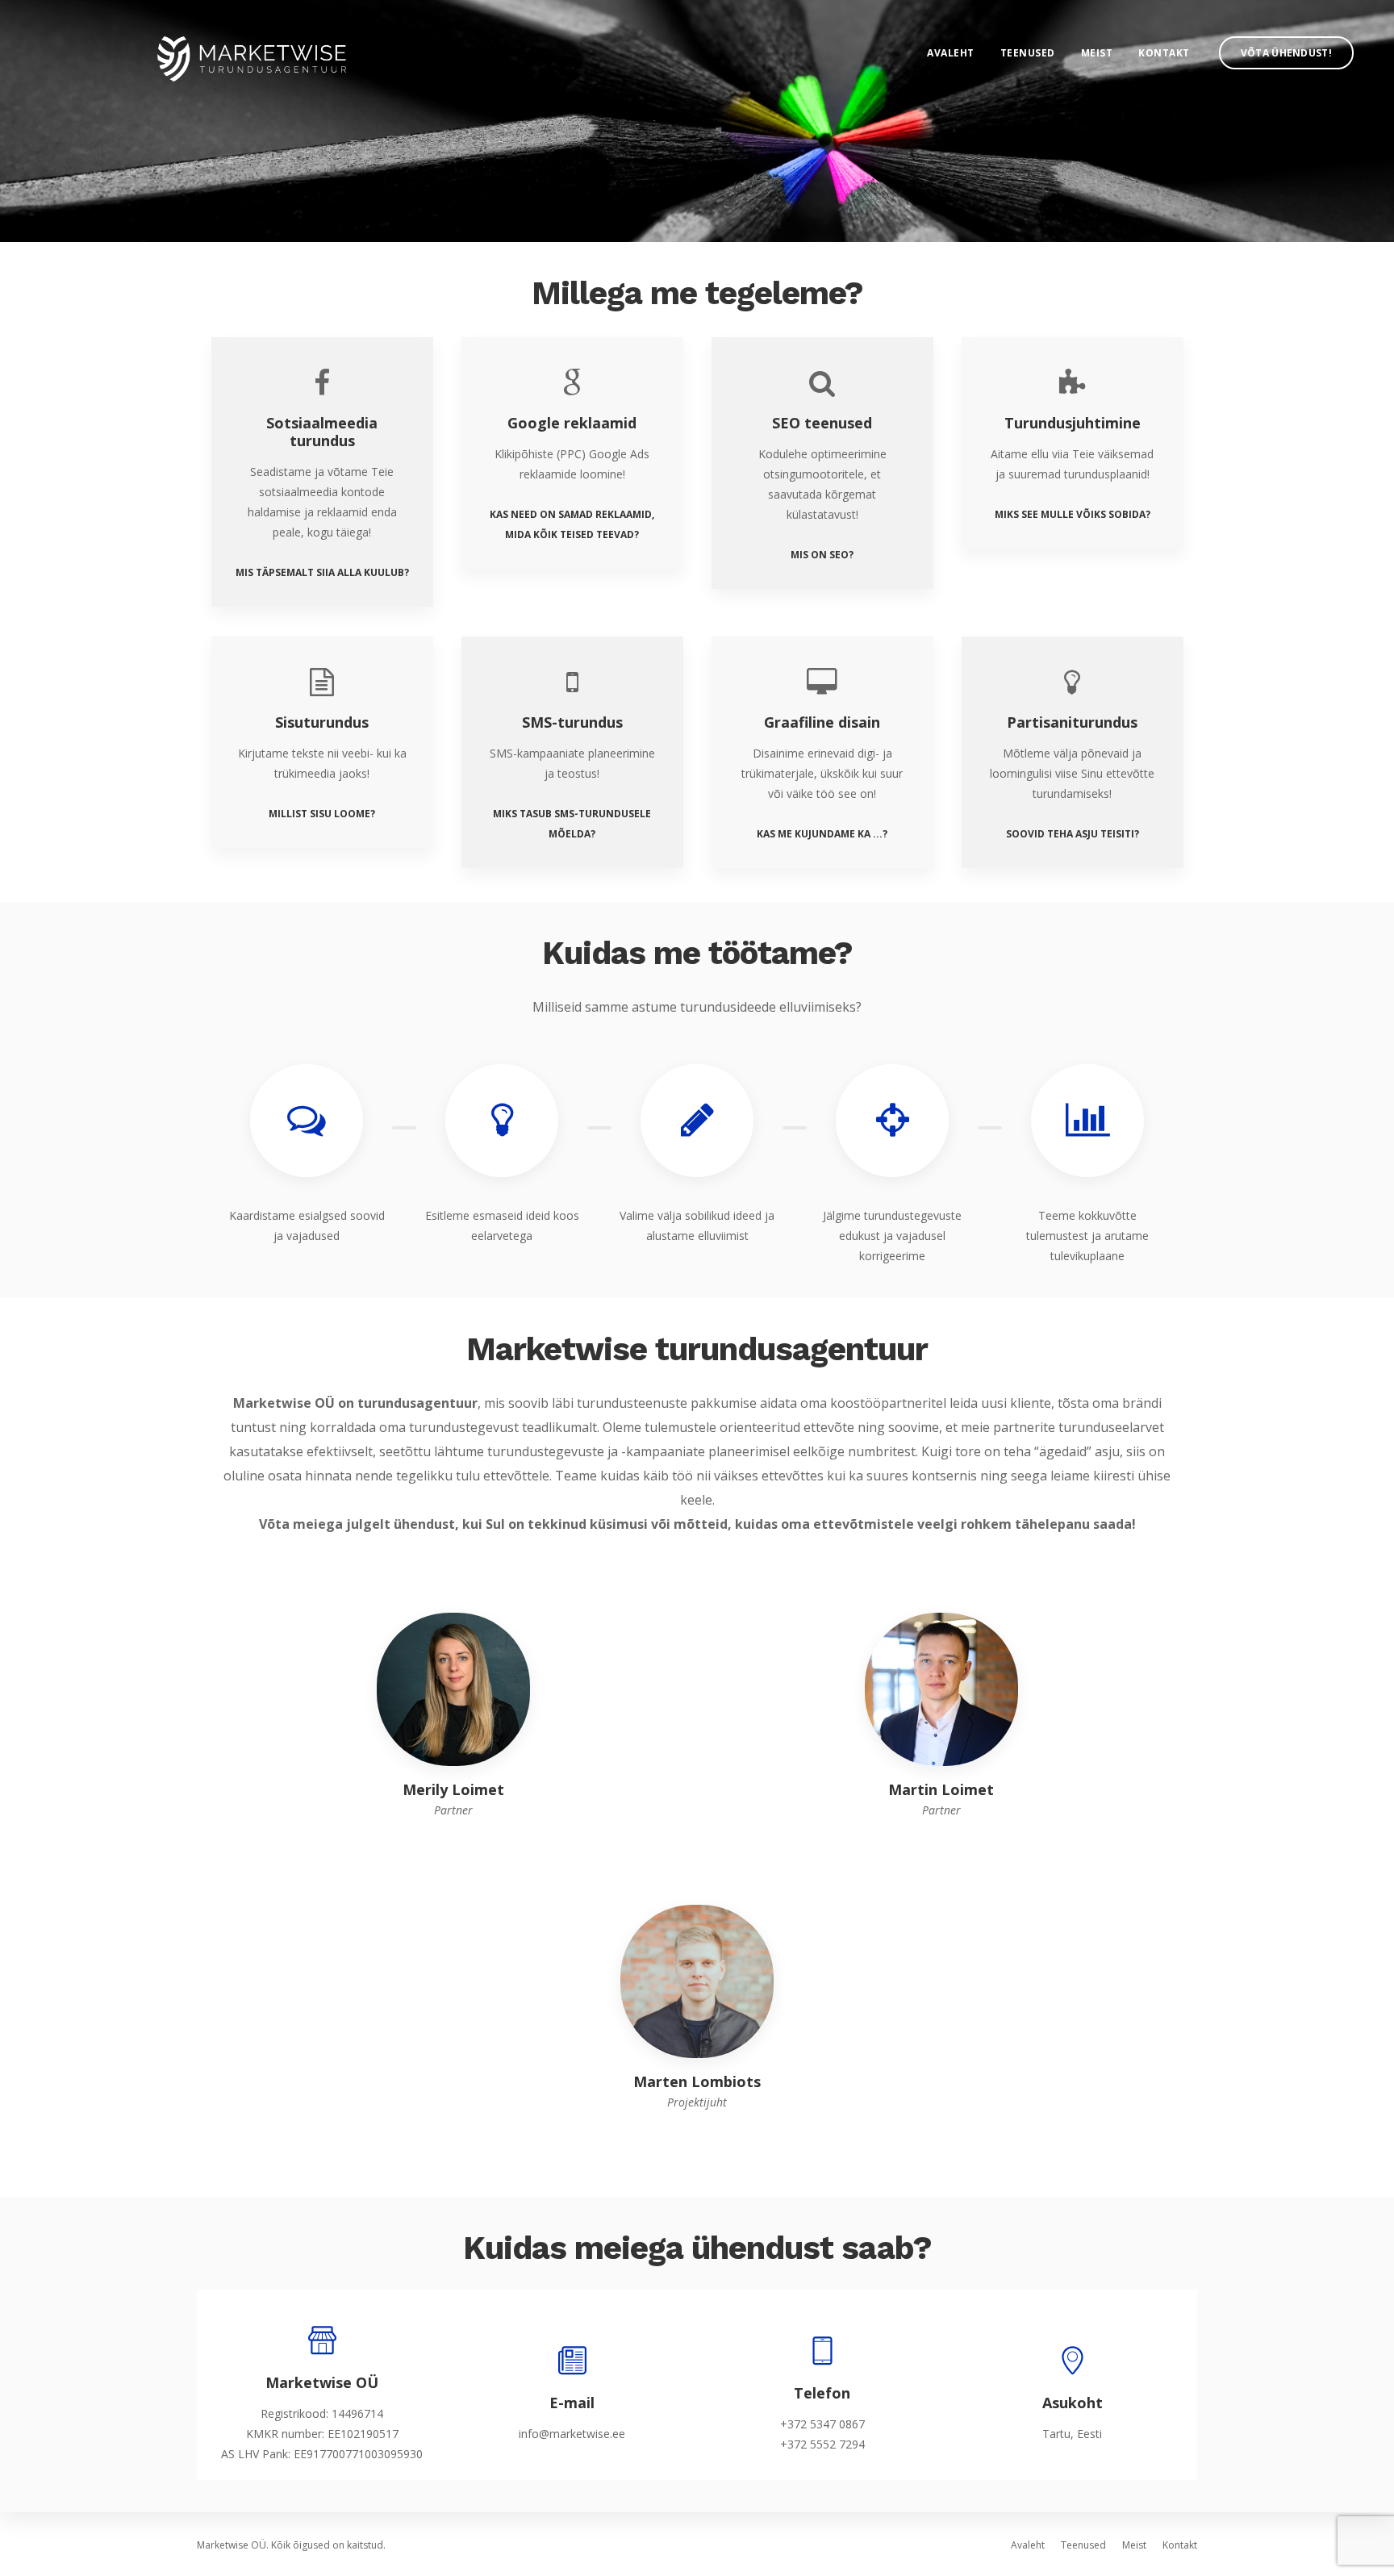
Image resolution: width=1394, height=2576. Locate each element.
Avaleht (951, 53)
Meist (1097, 53)
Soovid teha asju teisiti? (1073, 834)
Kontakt (1164, 53)
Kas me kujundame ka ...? (822, 834)
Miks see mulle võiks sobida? (1073, 514)
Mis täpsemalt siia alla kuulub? (322, 572)
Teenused (1028, 53)
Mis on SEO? (822, 555)
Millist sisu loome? (322, 814)
